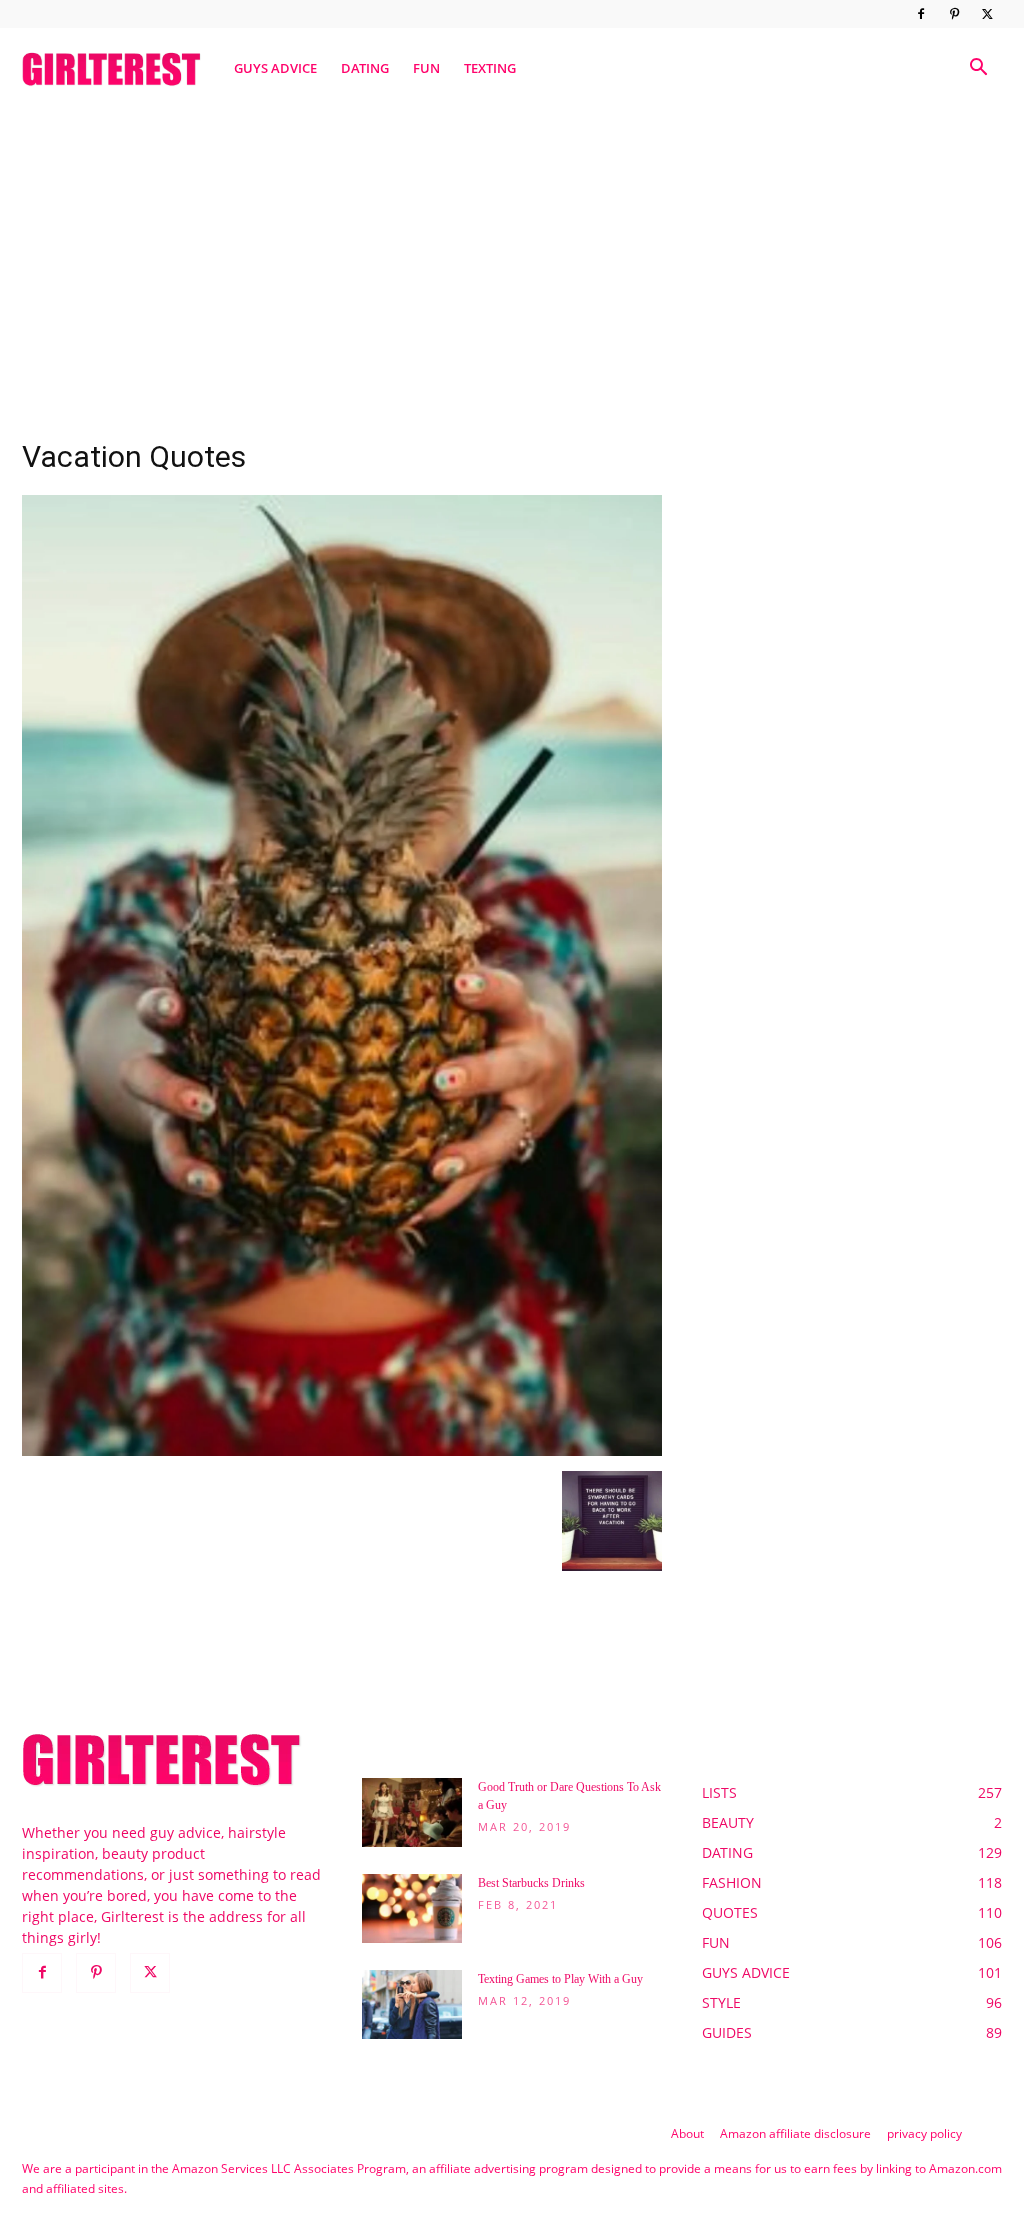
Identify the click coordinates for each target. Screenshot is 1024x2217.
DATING (365, 68)
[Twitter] (987, 14)
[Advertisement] (512, 263)
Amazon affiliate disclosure (795, 2133)
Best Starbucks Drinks (531, 1883)
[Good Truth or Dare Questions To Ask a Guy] (412, 1812)
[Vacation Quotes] (342, 1450)
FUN (426, 68)
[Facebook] (921, 14)
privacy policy (924, 2133)
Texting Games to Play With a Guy (560, 1979)
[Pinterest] (954, 14)
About (687, 2133)
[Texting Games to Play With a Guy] (412, 2004)
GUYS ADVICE (275, 68)
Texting (490, 68)
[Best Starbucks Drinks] (412, 1908)
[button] (978, 69)
